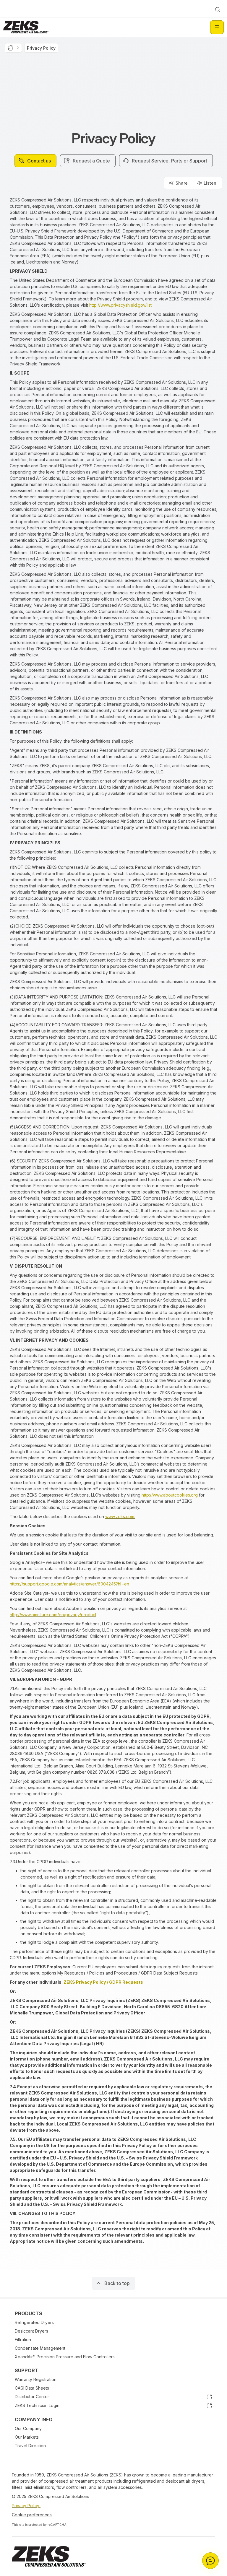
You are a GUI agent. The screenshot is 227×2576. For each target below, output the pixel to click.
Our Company (28, 2428)
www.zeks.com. (120, 1517)
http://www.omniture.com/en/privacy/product (53, 1615)
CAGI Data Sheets (32, 2388)
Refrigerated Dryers (34, 2322)
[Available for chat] (210, 2561)
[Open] (217, 27)
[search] (218, 9)
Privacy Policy (26, 2506)
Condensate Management (40, 2348)
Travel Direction (30, 2446)
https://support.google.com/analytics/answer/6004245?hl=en (69, 1584)
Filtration (23, 2340)
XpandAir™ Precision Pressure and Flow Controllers (65, 2357)
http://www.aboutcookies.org (170, 1495)
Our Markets (27, 2437)
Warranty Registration (36, 2379)
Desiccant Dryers (31, 2331)
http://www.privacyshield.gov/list (120, 305)
